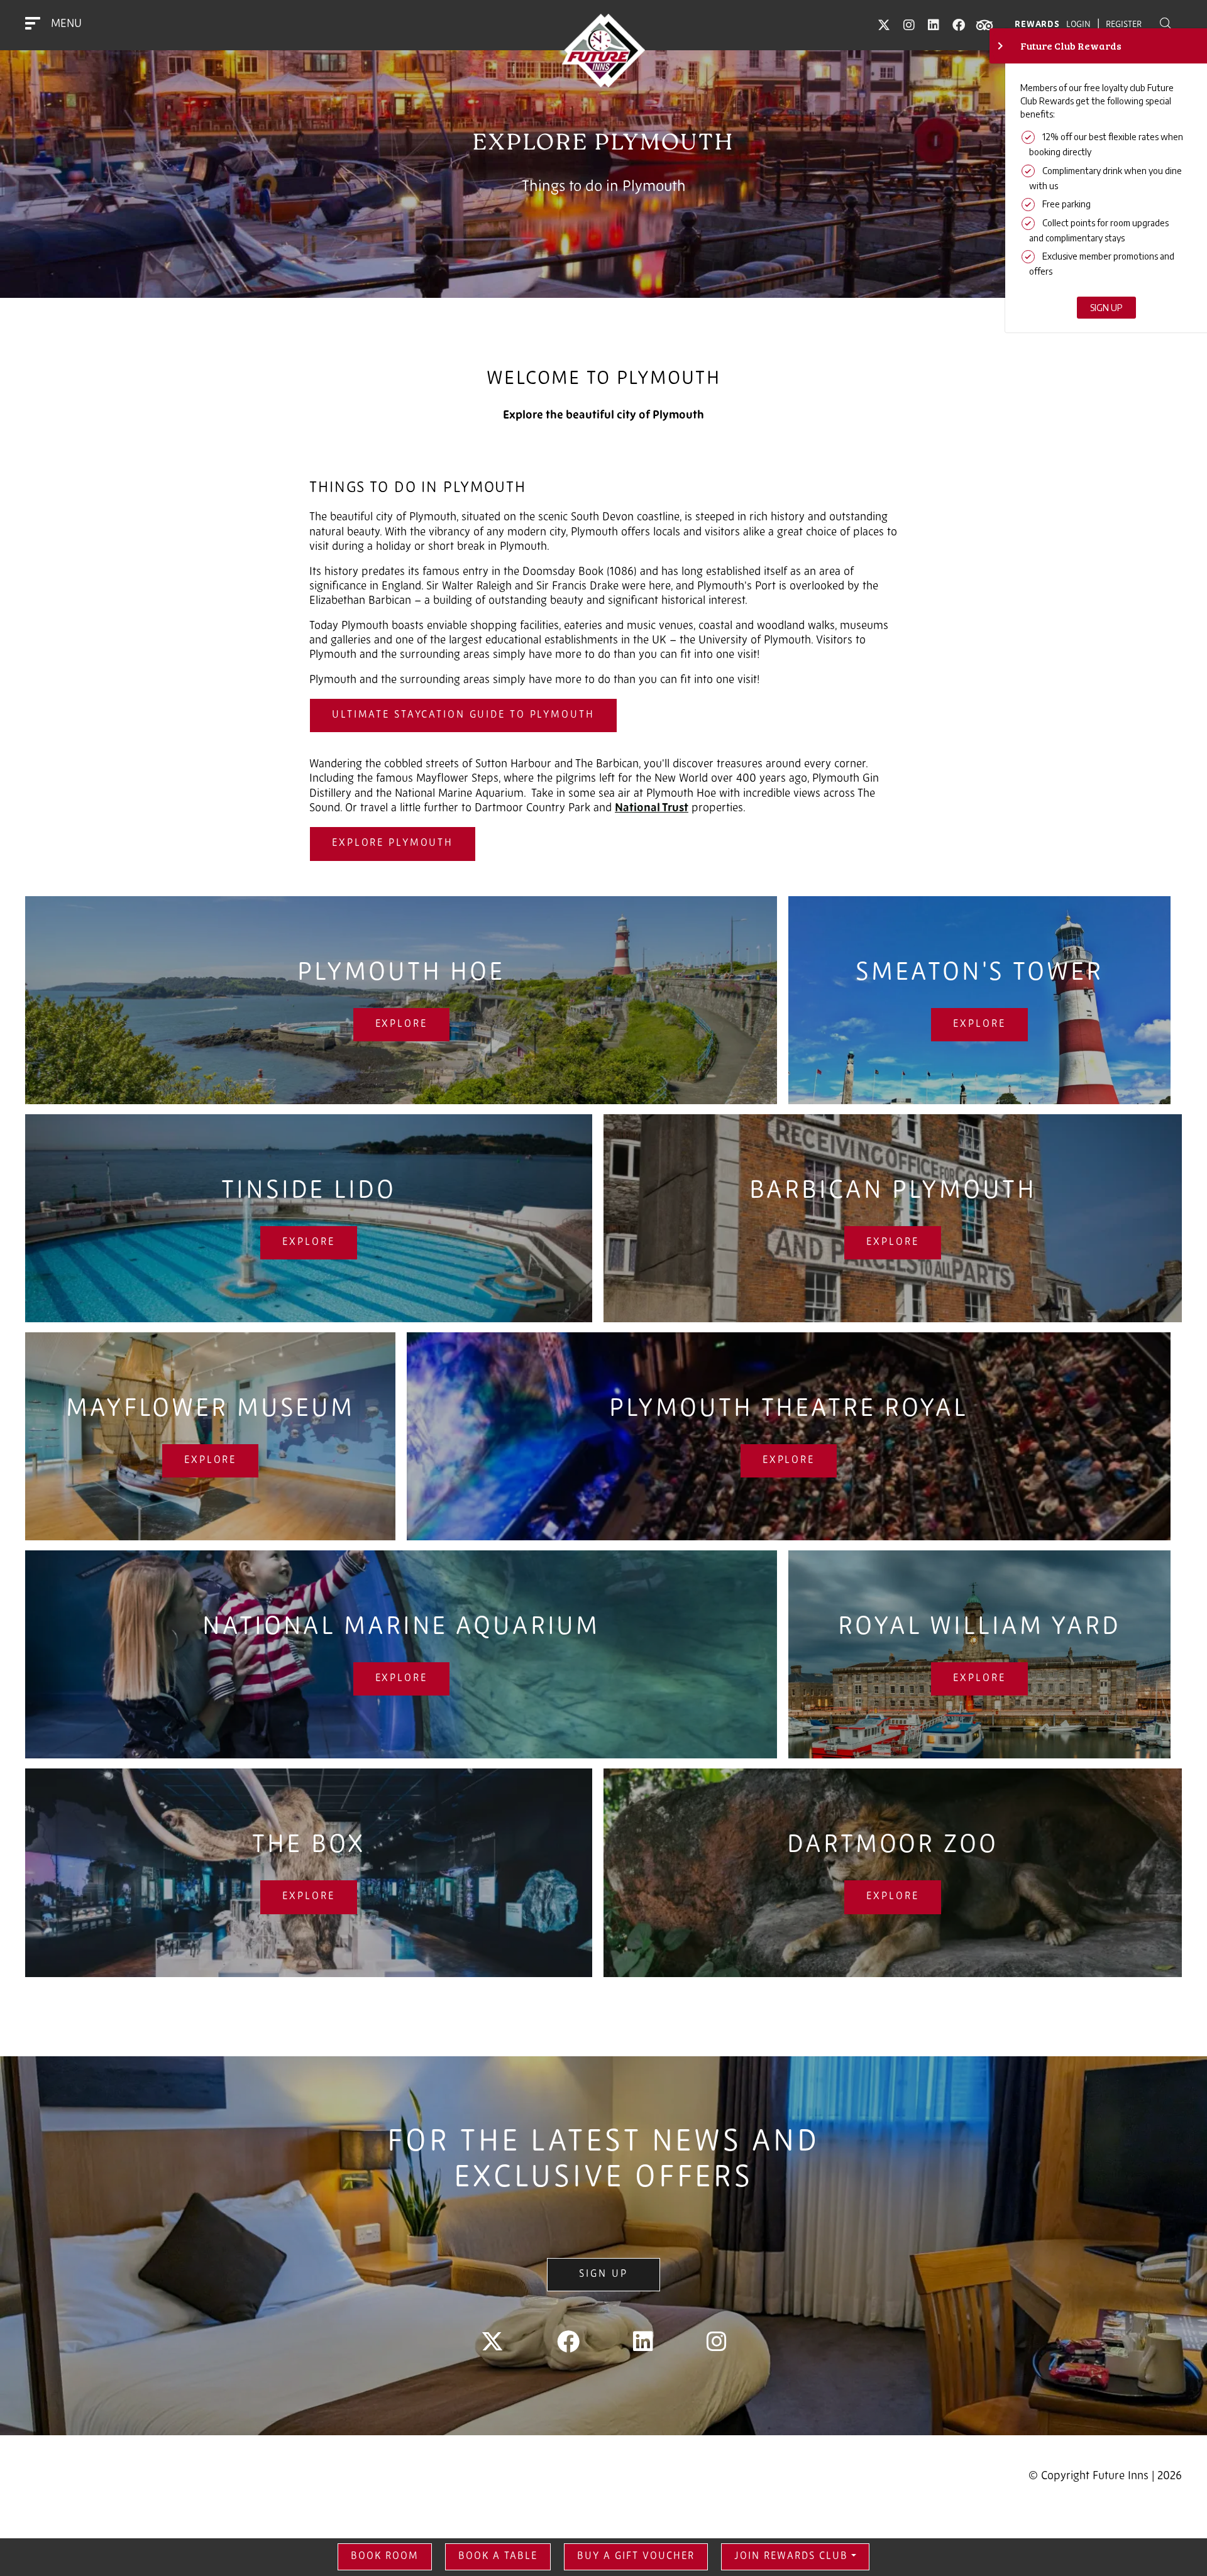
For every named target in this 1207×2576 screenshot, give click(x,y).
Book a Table (498, 2557)
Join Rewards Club (791, 2557)
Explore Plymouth (393, 843)
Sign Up (603, 2274)
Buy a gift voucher (636, 2557)
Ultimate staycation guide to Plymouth (463, 715)
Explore (401, 1024)
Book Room (385, 2557)
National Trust (652, 809)
